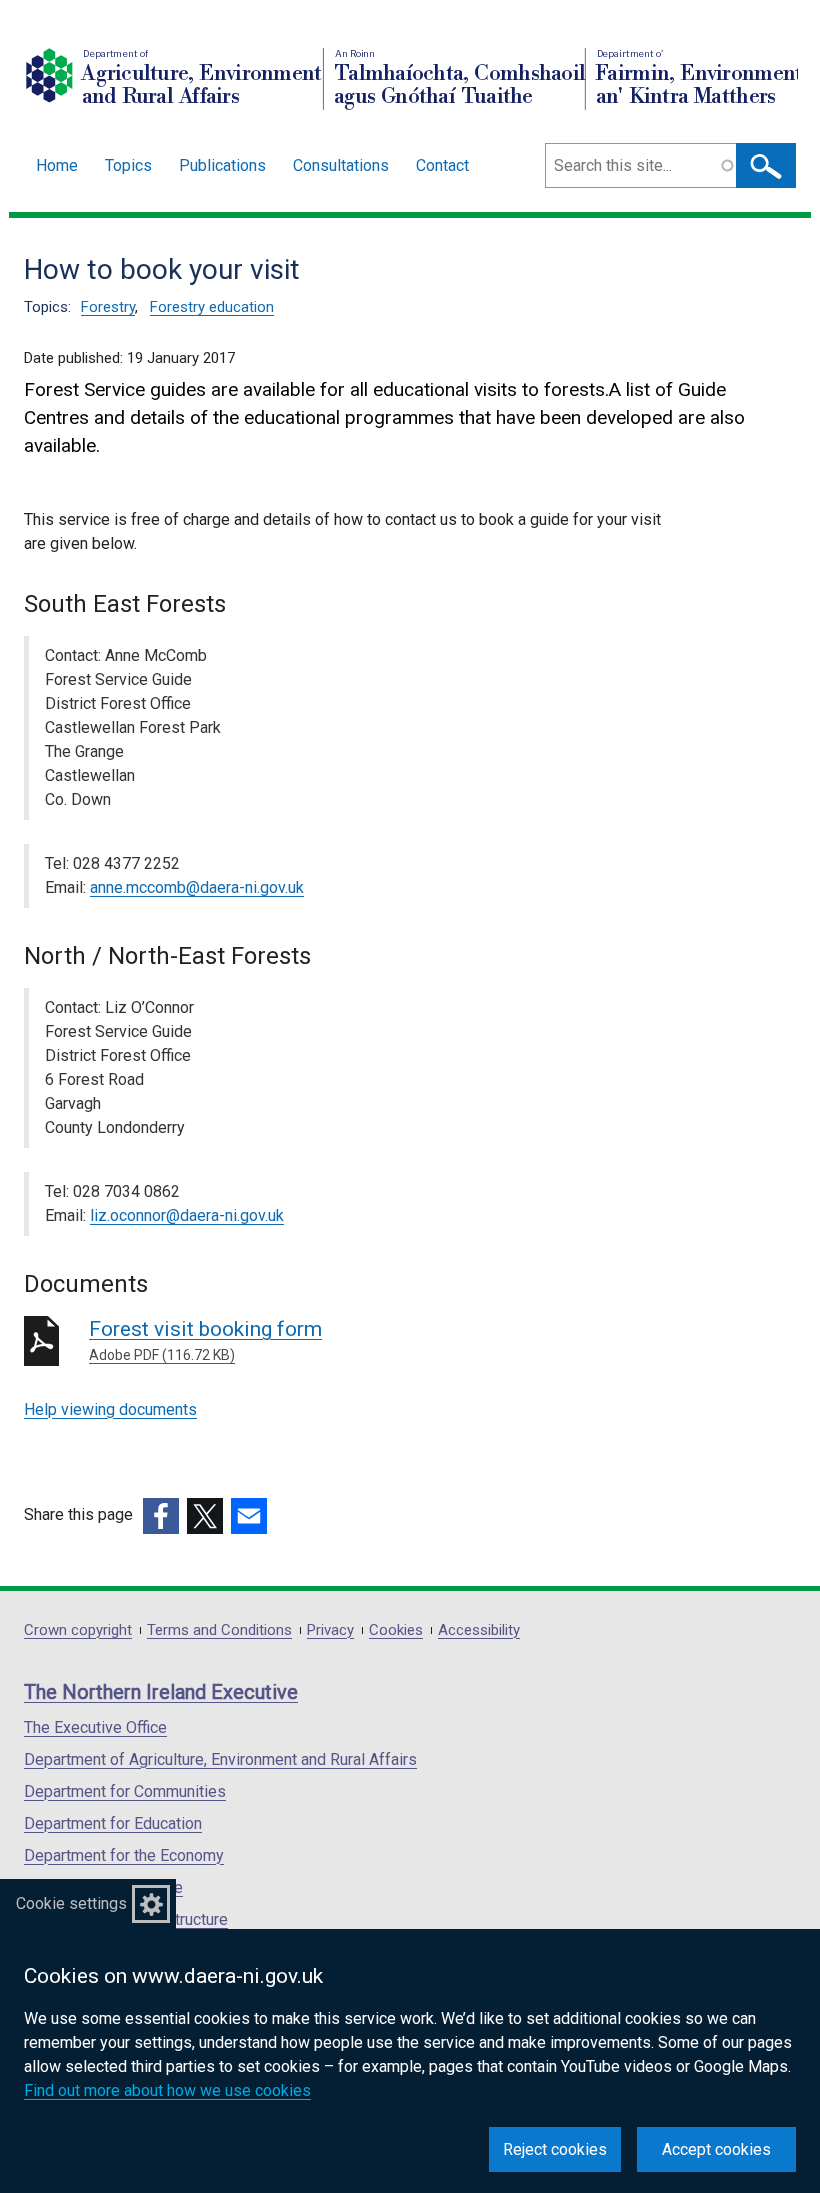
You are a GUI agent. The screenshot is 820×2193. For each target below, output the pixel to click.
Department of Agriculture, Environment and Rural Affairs (220, 1759)
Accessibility (479, 1630)
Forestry (108, 307)
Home (57, 165)
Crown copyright (78, 1630)
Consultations (341, 165)
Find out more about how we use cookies (167, 2090)
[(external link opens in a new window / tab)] (161, 1516)
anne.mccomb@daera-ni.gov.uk (197, 887)
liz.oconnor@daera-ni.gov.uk (187, 1215)
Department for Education (113, 1823)
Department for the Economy (124, 1855)
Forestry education (212, 307)
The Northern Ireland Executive (161, 1692)
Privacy (330, 1630)
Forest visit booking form (205, 1340)
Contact (442, 165)
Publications (222, 165)
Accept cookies (716, 2149)
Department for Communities (125, 1791)
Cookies (396, 1630)
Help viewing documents (110, 1409)
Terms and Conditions (219, 1630)
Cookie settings (71, 1903)
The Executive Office (95, 1727)
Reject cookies (555, 2149)
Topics (128, 165)
